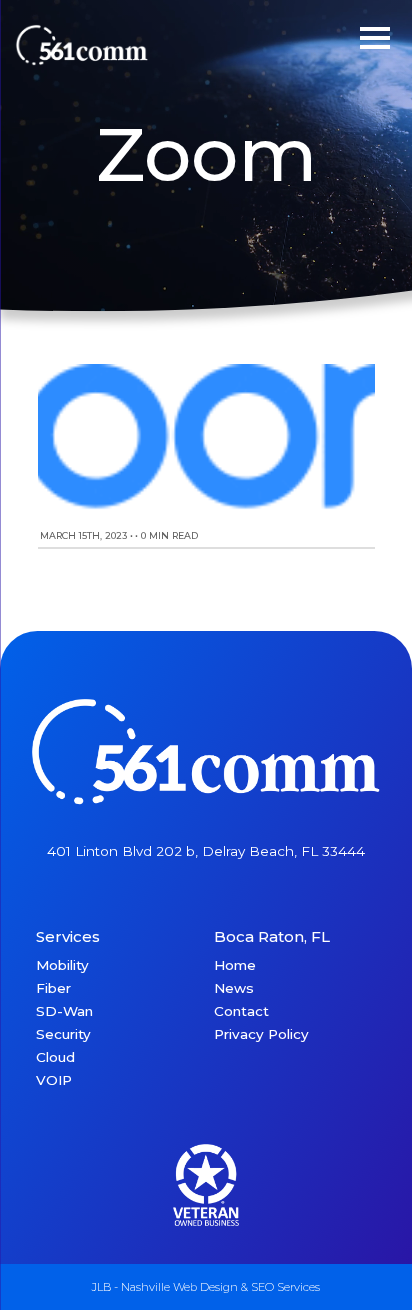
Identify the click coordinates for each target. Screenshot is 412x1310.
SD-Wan (64, 1011)
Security (63, 1034)
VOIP (54, 1080)
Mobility (62, 965)
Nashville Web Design (179, 1287)
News (234, 988)
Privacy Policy (261, 1034)
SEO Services (285, 1287)
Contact (241, 1011)
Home (235, 965)
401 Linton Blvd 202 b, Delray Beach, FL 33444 (206, 851)
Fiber (53, 988)
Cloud (55, 1057)
